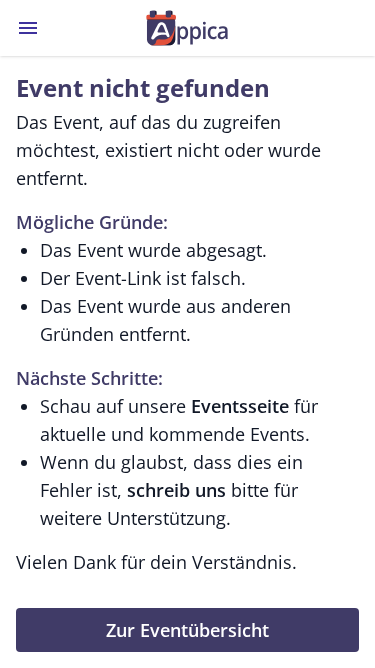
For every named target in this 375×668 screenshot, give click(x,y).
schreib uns (176, 490)
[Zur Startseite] (187, 28)
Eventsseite (240, 406)
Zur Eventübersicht (187, 630)
